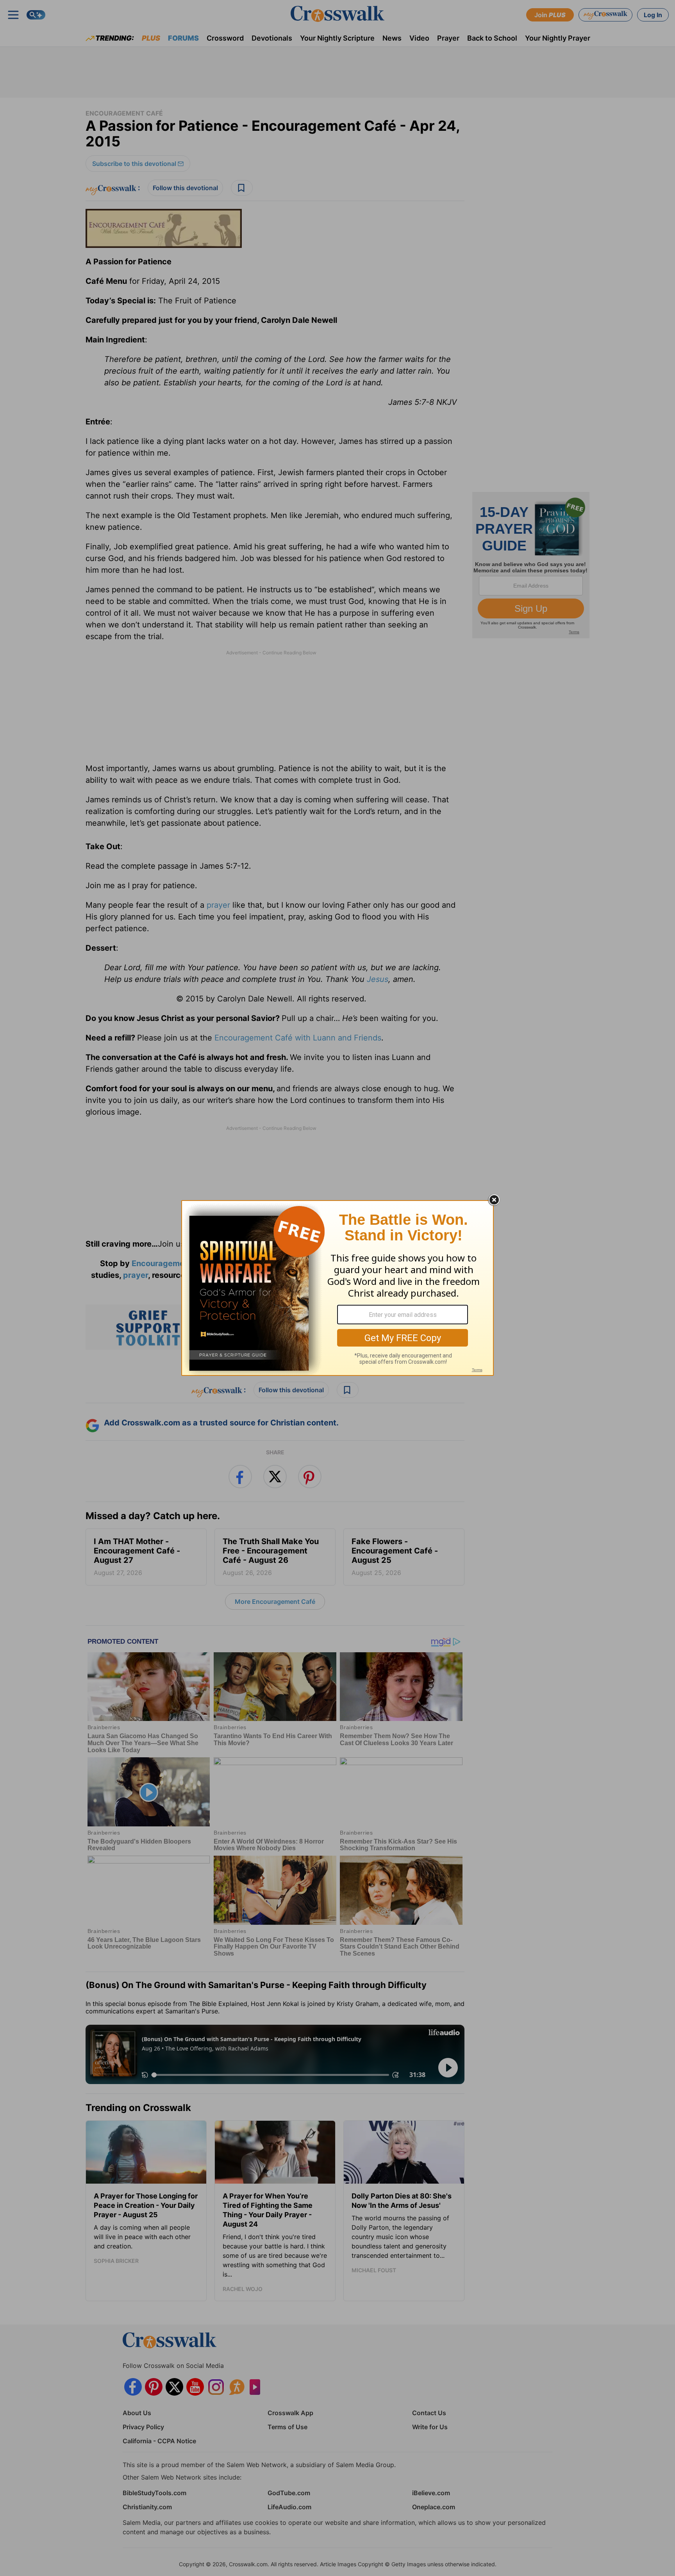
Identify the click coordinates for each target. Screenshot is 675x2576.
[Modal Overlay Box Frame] (337, 1288)
